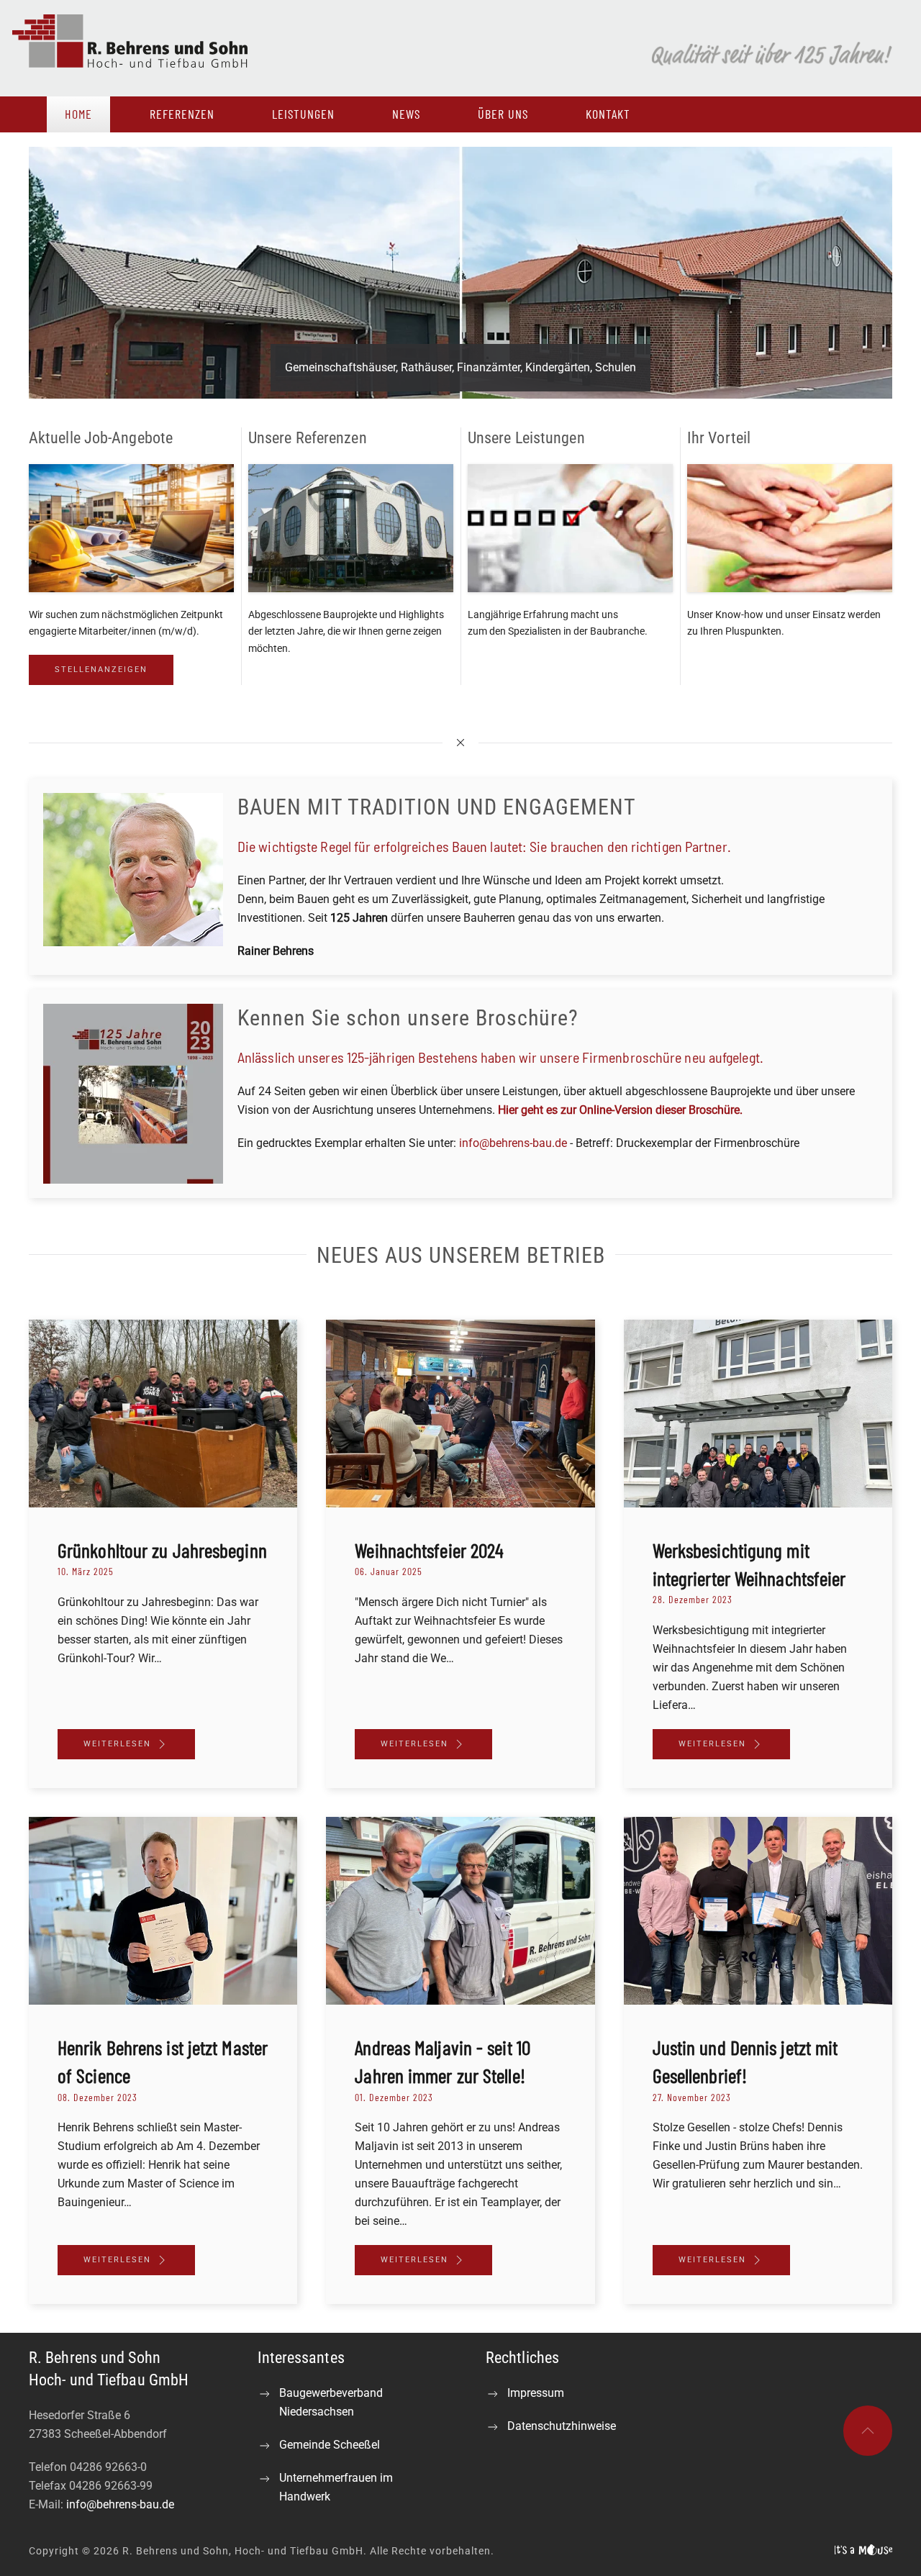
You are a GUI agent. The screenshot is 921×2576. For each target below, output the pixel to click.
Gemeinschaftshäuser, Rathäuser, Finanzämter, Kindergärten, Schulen (460, 367)
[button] (868, 2431)
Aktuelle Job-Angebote (101, 438)
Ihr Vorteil (719, 438)
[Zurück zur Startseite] (146, 48)
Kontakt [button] (608, 114)
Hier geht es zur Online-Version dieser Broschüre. (620, 1110)
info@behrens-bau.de (513, 1143)
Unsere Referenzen (308, 438)
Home (78, 114)
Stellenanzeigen (101, 670)
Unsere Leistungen (526, 438)
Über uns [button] (503, 114)
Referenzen (182, 114)
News (406, 114)
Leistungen (303, 114)
